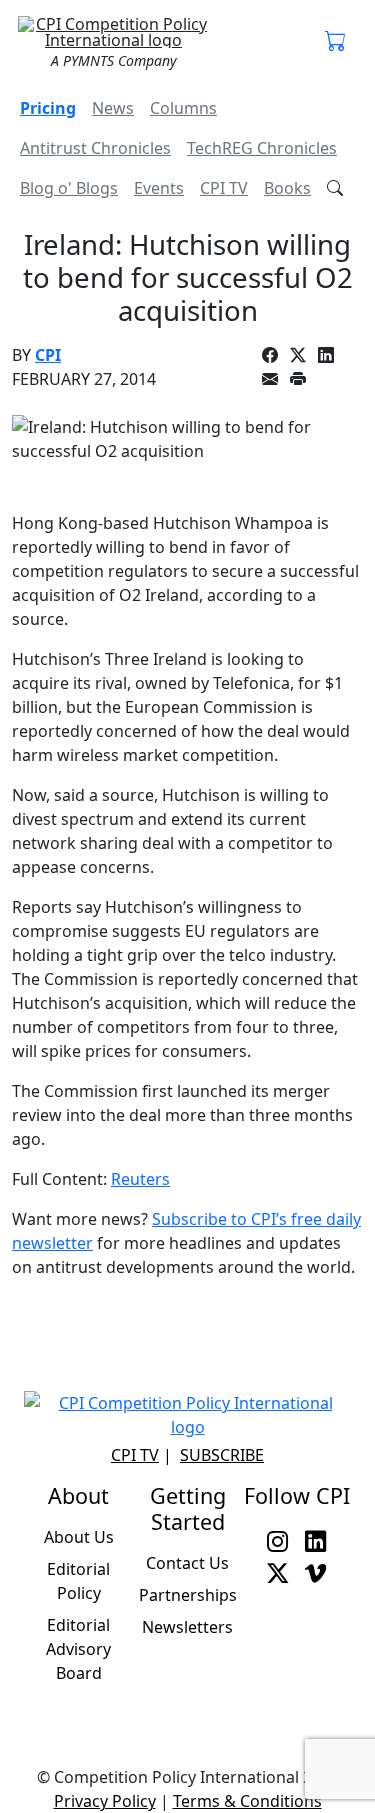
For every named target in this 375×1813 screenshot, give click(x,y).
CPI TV (224, 188)
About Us (79, 1537)
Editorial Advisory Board (78, 1649)
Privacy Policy (105, 1801)
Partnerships (188, 1595)
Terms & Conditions (247, 1801)
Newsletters (187, 1627)
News (113, 108)
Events (159, 188)
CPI (48, 355)
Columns (183, 108)
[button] (336, 42)
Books (287, 188)
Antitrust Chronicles (95, 148)
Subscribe (222, 1455)
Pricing (48, 108)
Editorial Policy (78, 1581)
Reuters (140, 1179)
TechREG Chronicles (262, 148)
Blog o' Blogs (69, 188)
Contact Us (187, 1563)
